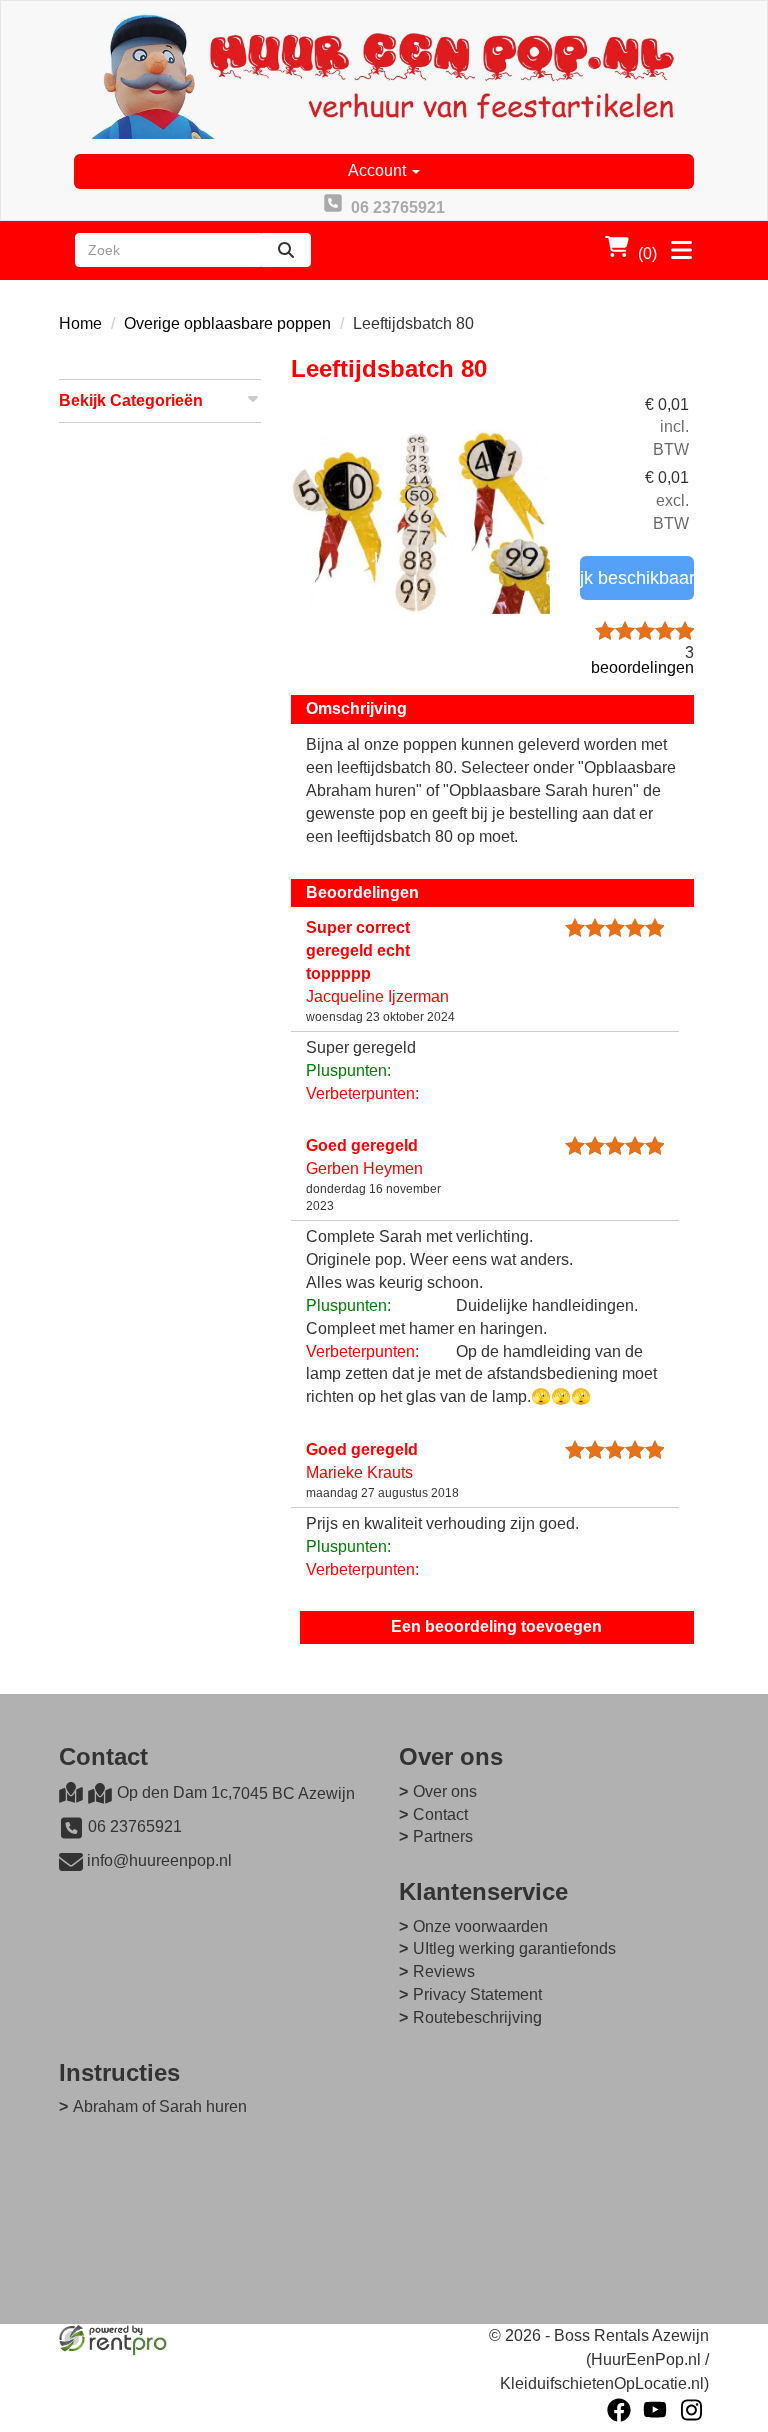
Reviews (444, 1971)
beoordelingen (642, 660)
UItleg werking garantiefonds (514, 1948)
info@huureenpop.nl (159, 1860)
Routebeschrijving (477, 2017)
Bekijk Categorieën (131, 400)
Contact (440, 1814)
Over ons (445, 1791)
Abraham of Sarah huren (160, 2106)
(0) (647, 253)
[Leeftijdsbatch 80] (420, 523)
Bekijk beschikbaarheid (637, 578)
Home (80, 323)
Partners (443, 1836)
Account (379, 170)
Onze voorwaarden (480, 1926)
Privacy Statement (477, 1994)
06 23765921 (135, 1826)
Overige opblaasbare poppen (227, 323)
